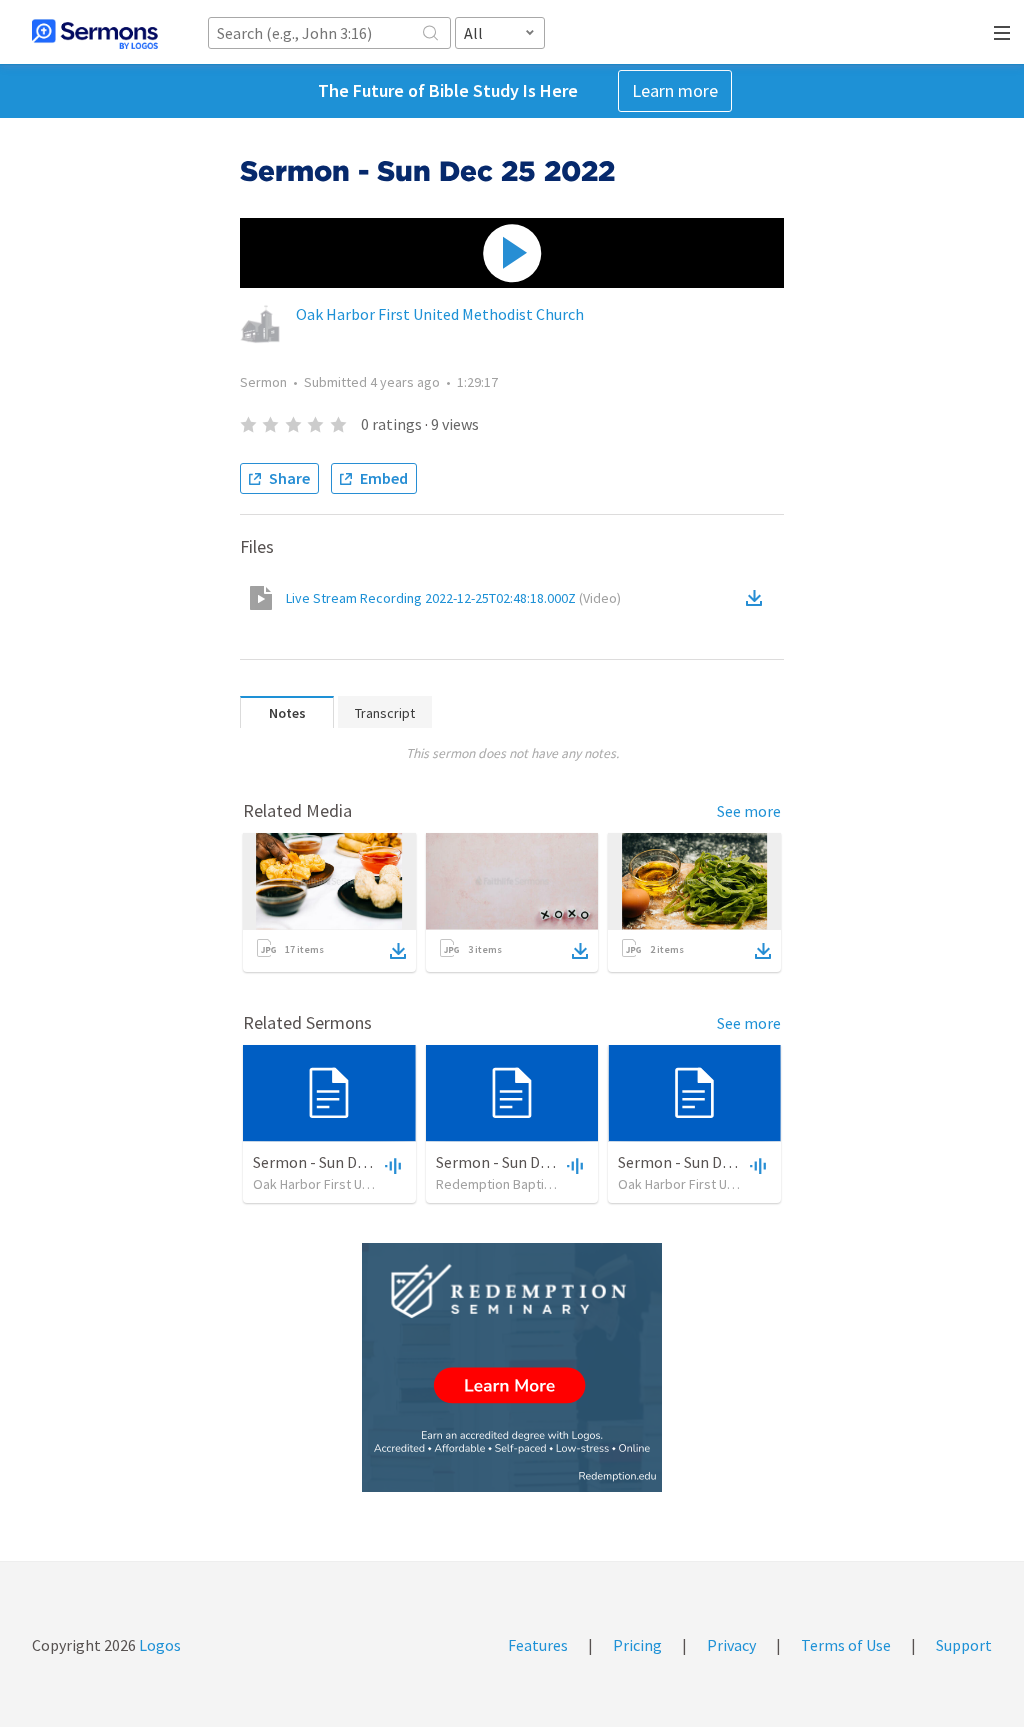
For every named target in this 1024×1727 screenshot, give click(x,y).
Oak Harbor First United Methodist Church (440, 314)
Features (538, 1645)
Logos (158, 1645)
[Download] (398, 951)
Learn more (675, 90)
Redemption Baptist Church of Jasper (548, 1184)
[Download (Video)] (758, 598)
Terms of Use (846, 1645)
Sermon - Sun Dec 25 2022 (339, 1162)
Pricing (637, 1645)
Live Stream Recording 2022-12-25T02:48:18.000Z (453, 598)
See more (749, 811)
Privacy (731, 1645)
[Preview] (391, 1165)
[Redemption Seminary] (512, 1367)
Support (964, 1645)
